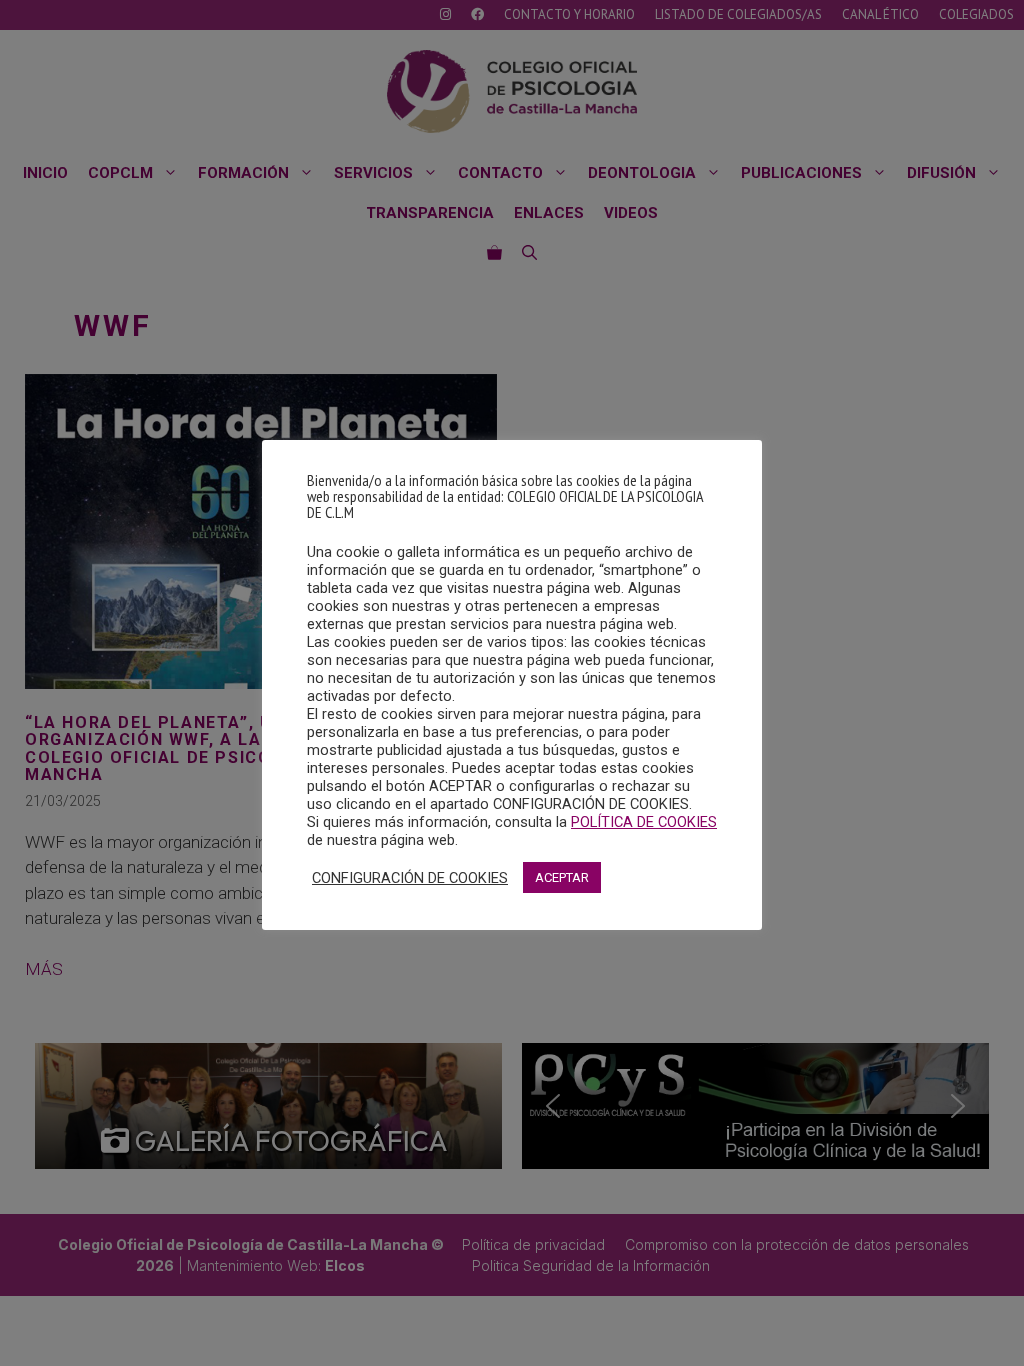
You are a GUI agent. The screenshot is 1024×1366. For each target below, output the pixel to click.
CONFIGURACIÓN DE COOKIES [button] (410, 878)
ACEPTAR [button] (562, 877)
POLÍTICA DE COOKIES (644, 822)
